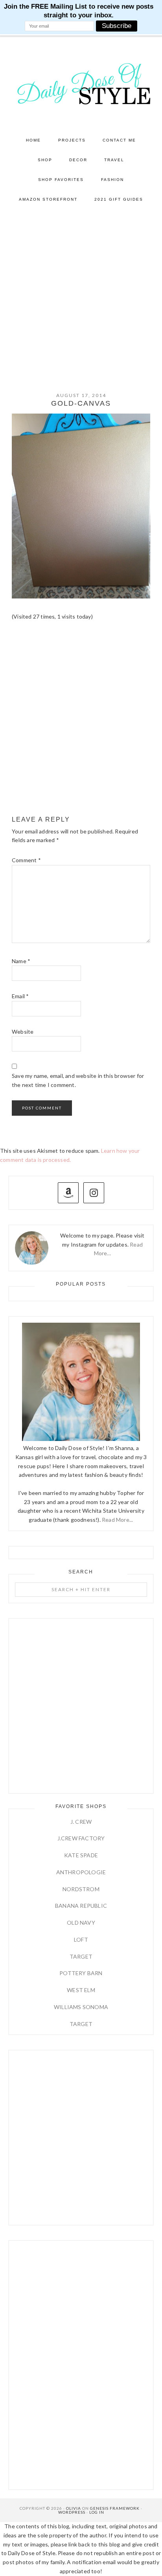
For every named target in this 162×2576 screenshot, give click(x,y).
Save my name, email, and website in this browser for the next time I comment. (78, 1080)
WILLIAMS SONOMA (81, 2007)
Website (23, 1032)
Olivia (74, 2508)
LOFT (81, 1939)
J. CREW (81, 1822)
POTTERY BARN (81, 1973)
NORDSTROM (81, 1889)
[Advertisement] (81, 295)
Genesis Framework (115, 2508)
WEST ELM (81, 1990)
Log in (97, 2512)
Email (20, 996)
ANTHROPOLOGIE (81, 1872)
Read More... (117, 1520)
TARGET (81, 1956)
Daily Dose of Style (81, 83)
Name (21, 961)
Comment (26, 860)
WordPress (72, 2512)
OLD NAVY (81, 1923)
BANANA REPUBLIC (81, 1906)
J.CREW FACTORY (81, 1838)
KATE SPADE (81, 1855)
